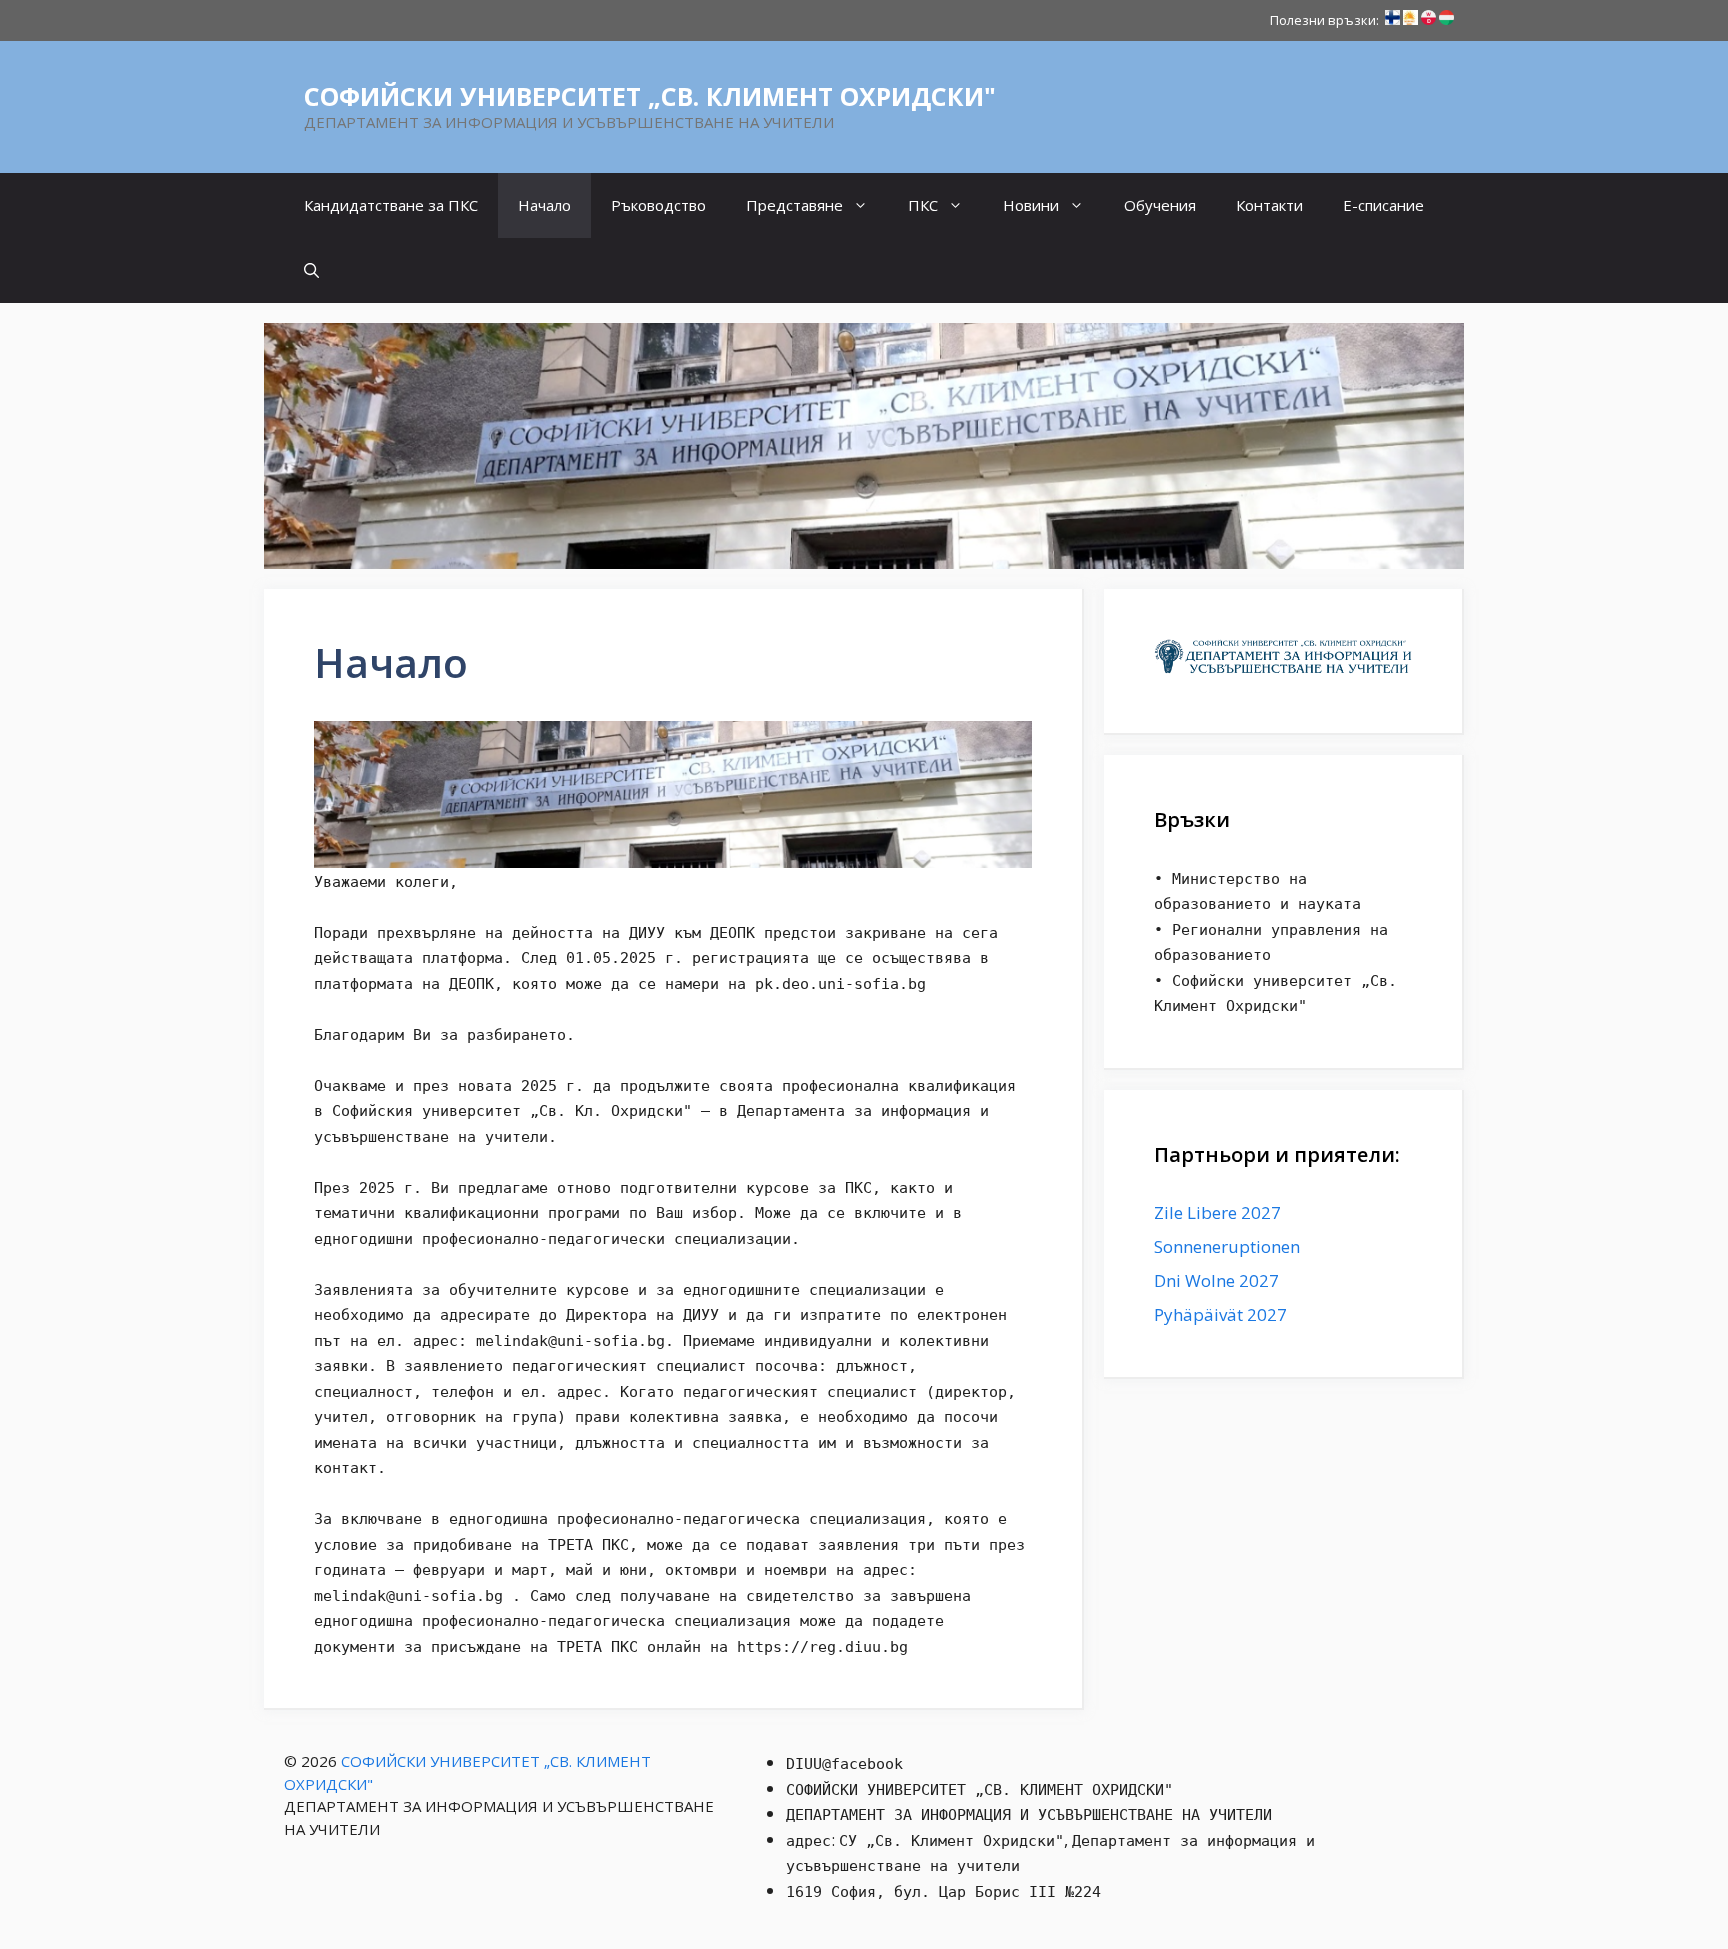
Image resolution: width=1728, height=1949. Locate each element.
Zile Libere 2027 (1217, 1212)
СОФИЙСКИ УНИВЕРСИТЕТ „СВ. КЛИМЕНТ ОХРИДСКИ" (650, 96)
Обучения (1160, 205)
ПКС (923, 205)
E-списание (1383, 205)
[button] (311, 270)
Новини (1031, 205)
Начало (544, 205)
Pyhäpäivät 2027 (1220, 1314)
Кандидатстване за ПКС (391, 205)
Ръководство (658, 205)
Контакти (1269, 205)
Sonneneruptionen (1227, 1246)
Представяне (794, 205)
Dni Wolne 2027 (1216, 1280)
